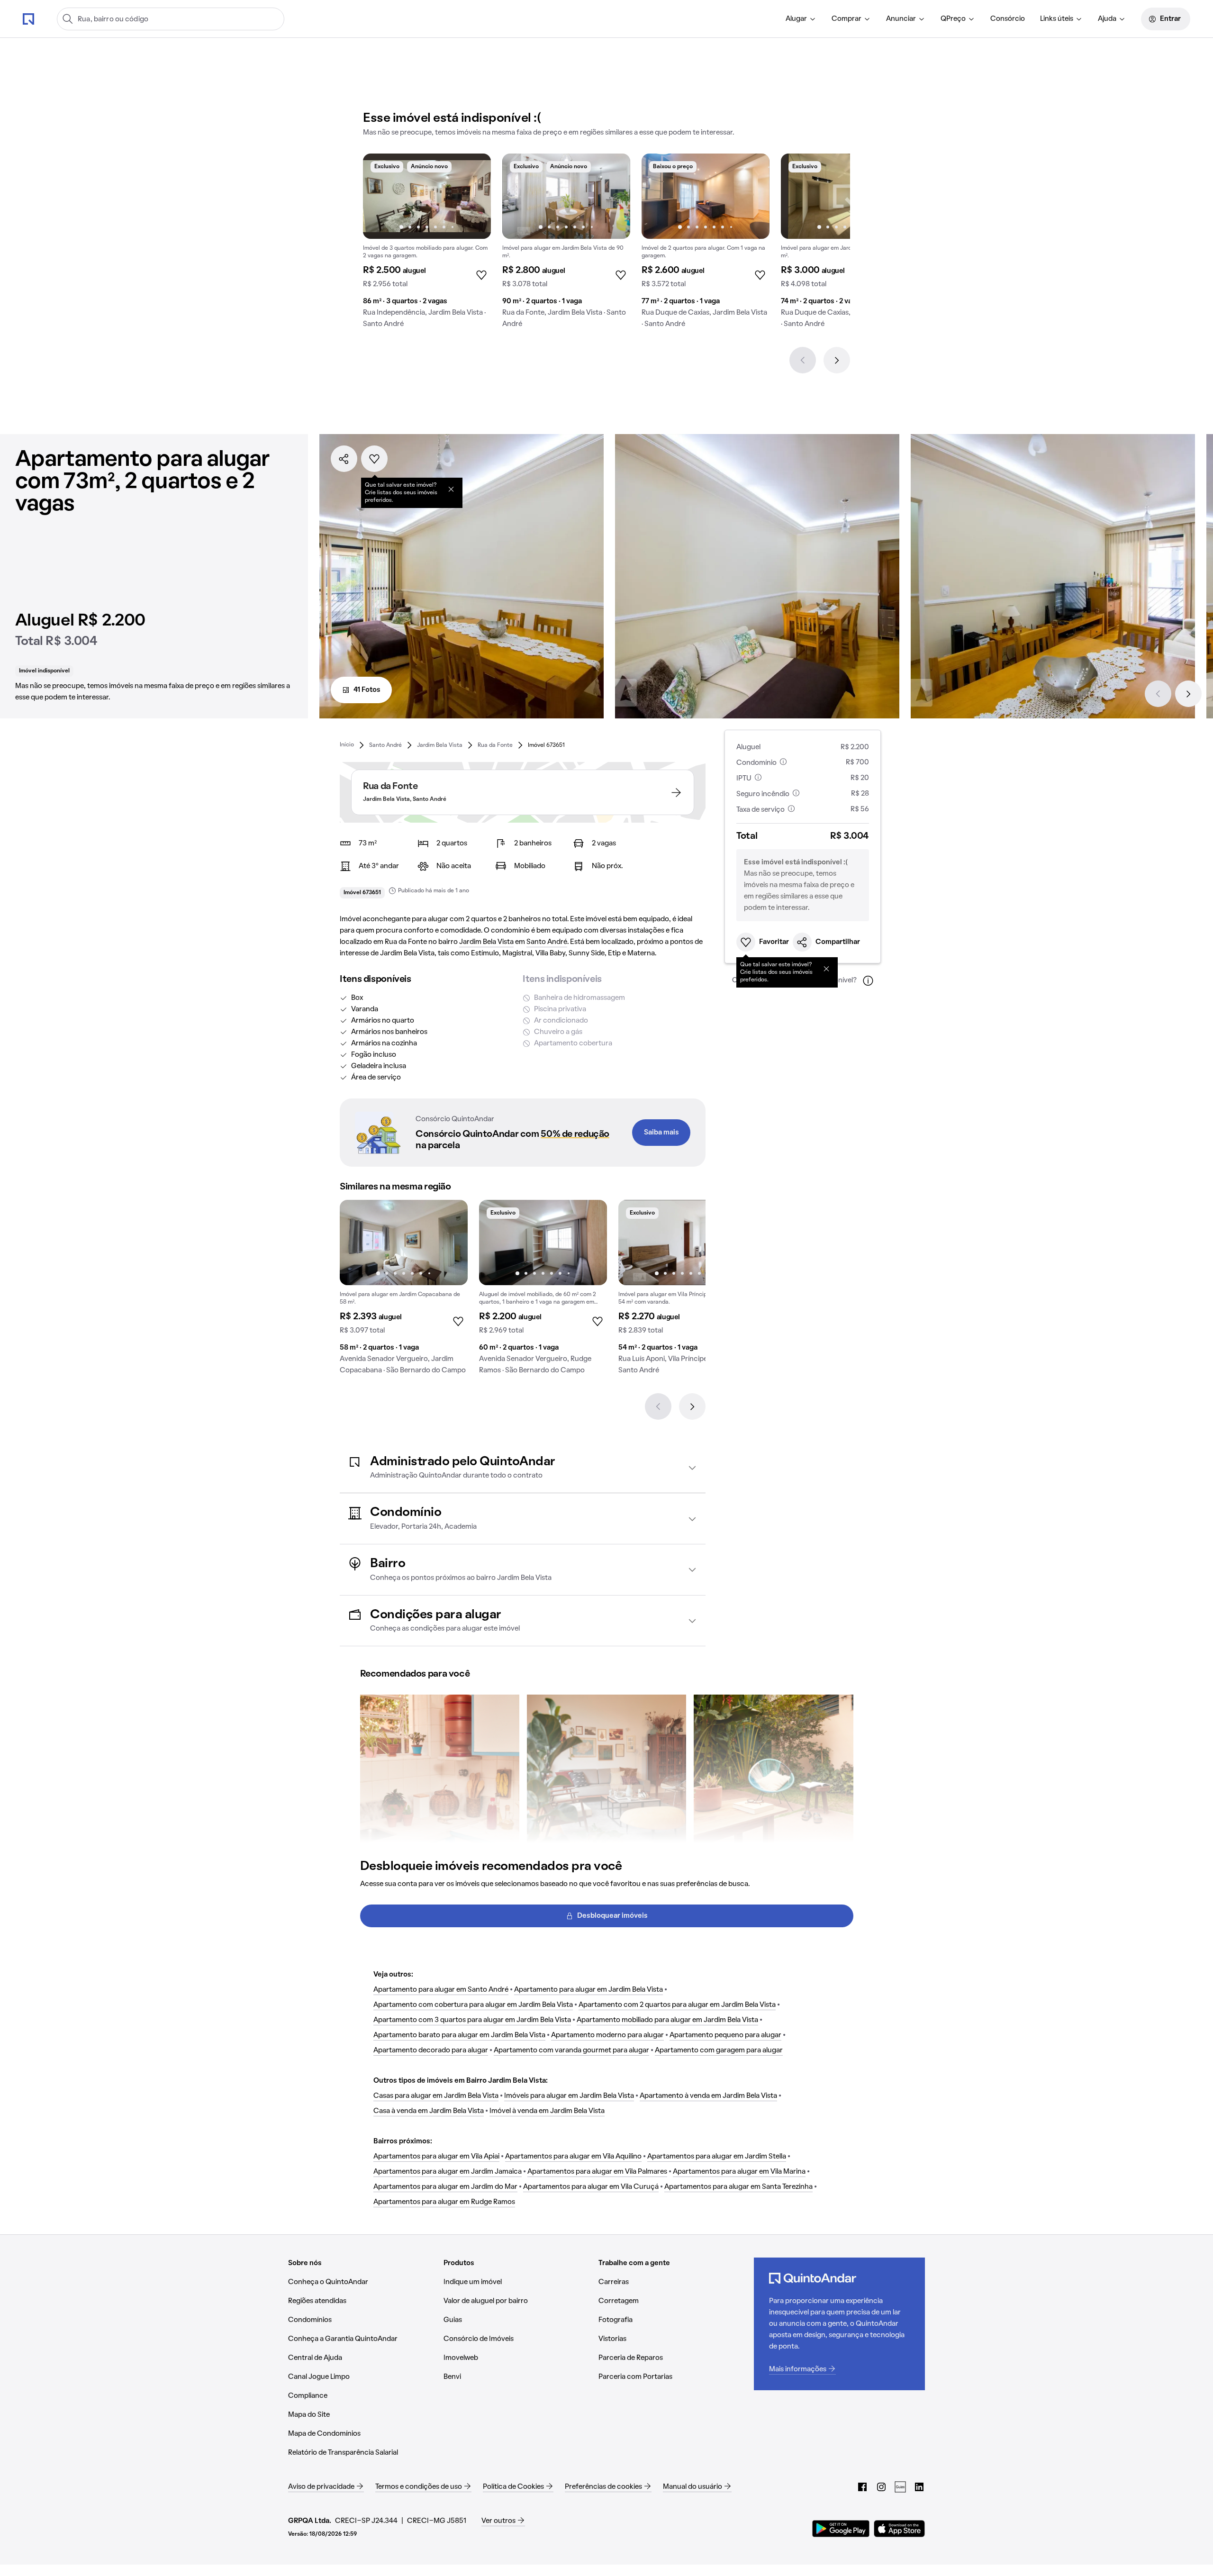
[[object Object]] (451, 489)
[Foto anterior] (380, 196)
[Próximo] (837, 360)
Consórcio (1008, 19)
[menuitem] (801, 19)
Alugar (796, 19)
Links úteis (1057, 19)
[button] (523, 1468)
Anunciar (901, 19)
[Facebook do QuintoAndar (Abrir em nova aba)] (862, 2487)
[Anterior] (803, 360)
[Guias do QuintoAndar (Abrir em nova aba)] (900, 2487)
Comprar (846, 19)
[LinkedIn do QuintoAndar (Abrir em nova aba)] (919, 2487)
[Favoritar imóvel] (374, 459)
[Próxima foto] (474, 196)
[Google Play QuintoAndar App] (841, 2529)
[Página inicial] (28, 18)
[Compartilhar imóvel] (344, 459)
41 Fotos (367, 690)
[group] (427, 245)
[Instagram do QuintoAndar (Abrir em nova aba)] (881, 2487)
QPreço (953, 19)
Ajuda (1107, 19)
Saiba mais (661, 1133)
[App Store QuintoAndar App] (899, 2529)
